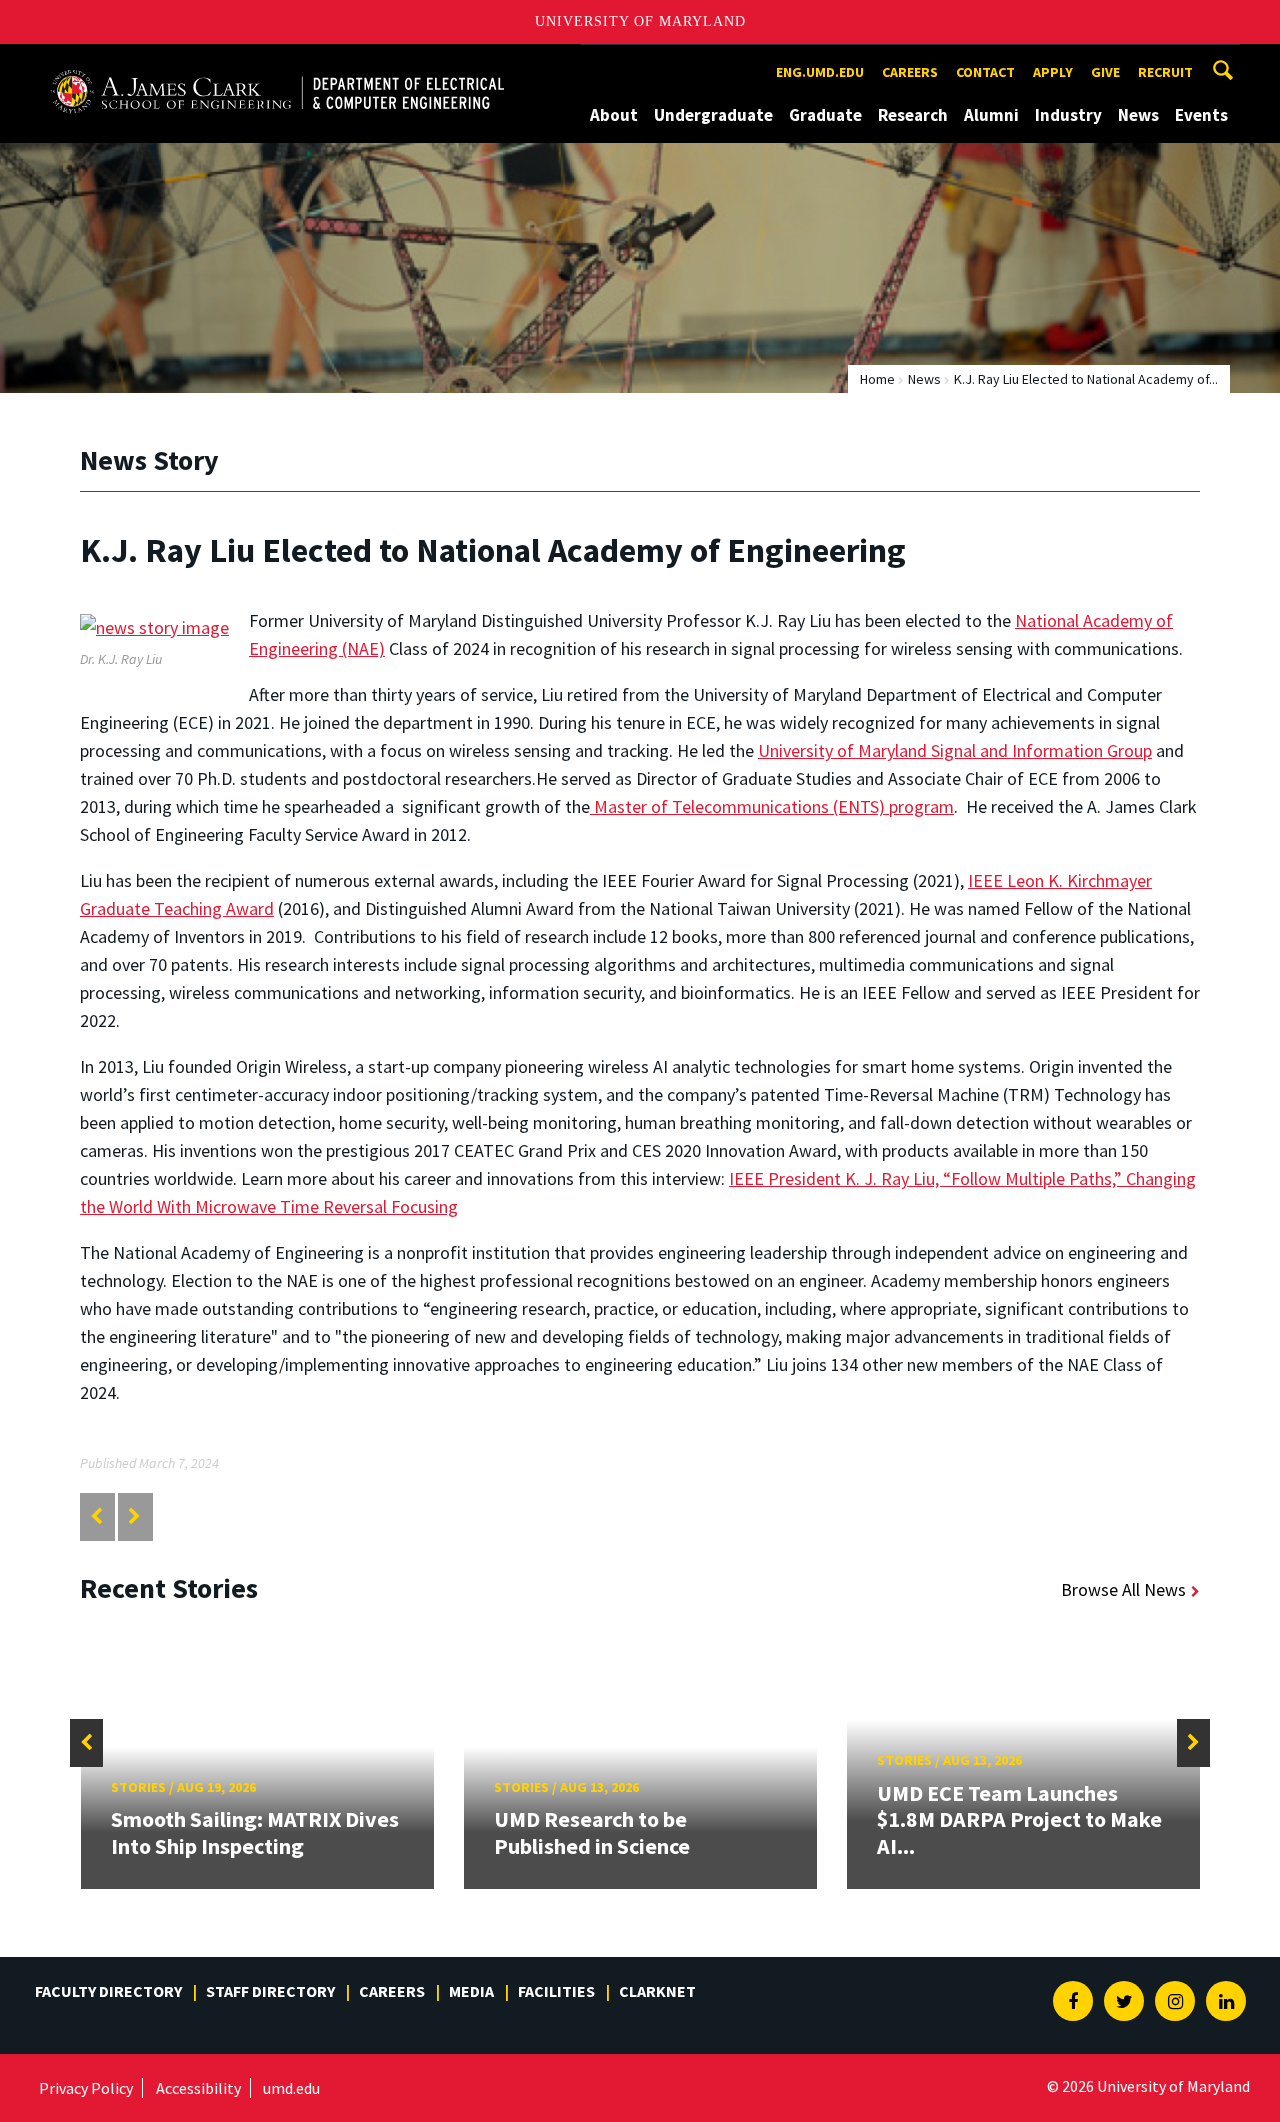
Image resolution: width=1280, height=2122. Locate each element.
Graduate (825, 115)
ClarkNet (657, 1991)
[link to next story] (134, 1516)
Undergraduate (713, 115)
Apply (1053, 72)
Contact (985, 72)
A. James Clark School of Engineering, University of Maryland (277, 62)
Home (877, 379)
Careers (910, 72)
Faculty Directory (108, 1991)
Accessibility (198, 2088)
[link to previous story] (96, 1516)
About (614, 115)
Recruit (1165, 72)
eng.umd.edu (820, 72)
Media (471, 1991)
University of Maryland (640, 21)
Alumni (991, 115)
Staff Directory (270, 1991)
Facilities (556, 1991)
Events (1201, 115)
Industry (1068, 115)
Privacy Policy (86, 2088)
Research (913, 115)
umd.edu (291, 2088)
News (1138, 115)
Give (1105, 72)
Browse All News (1123, 1589)
